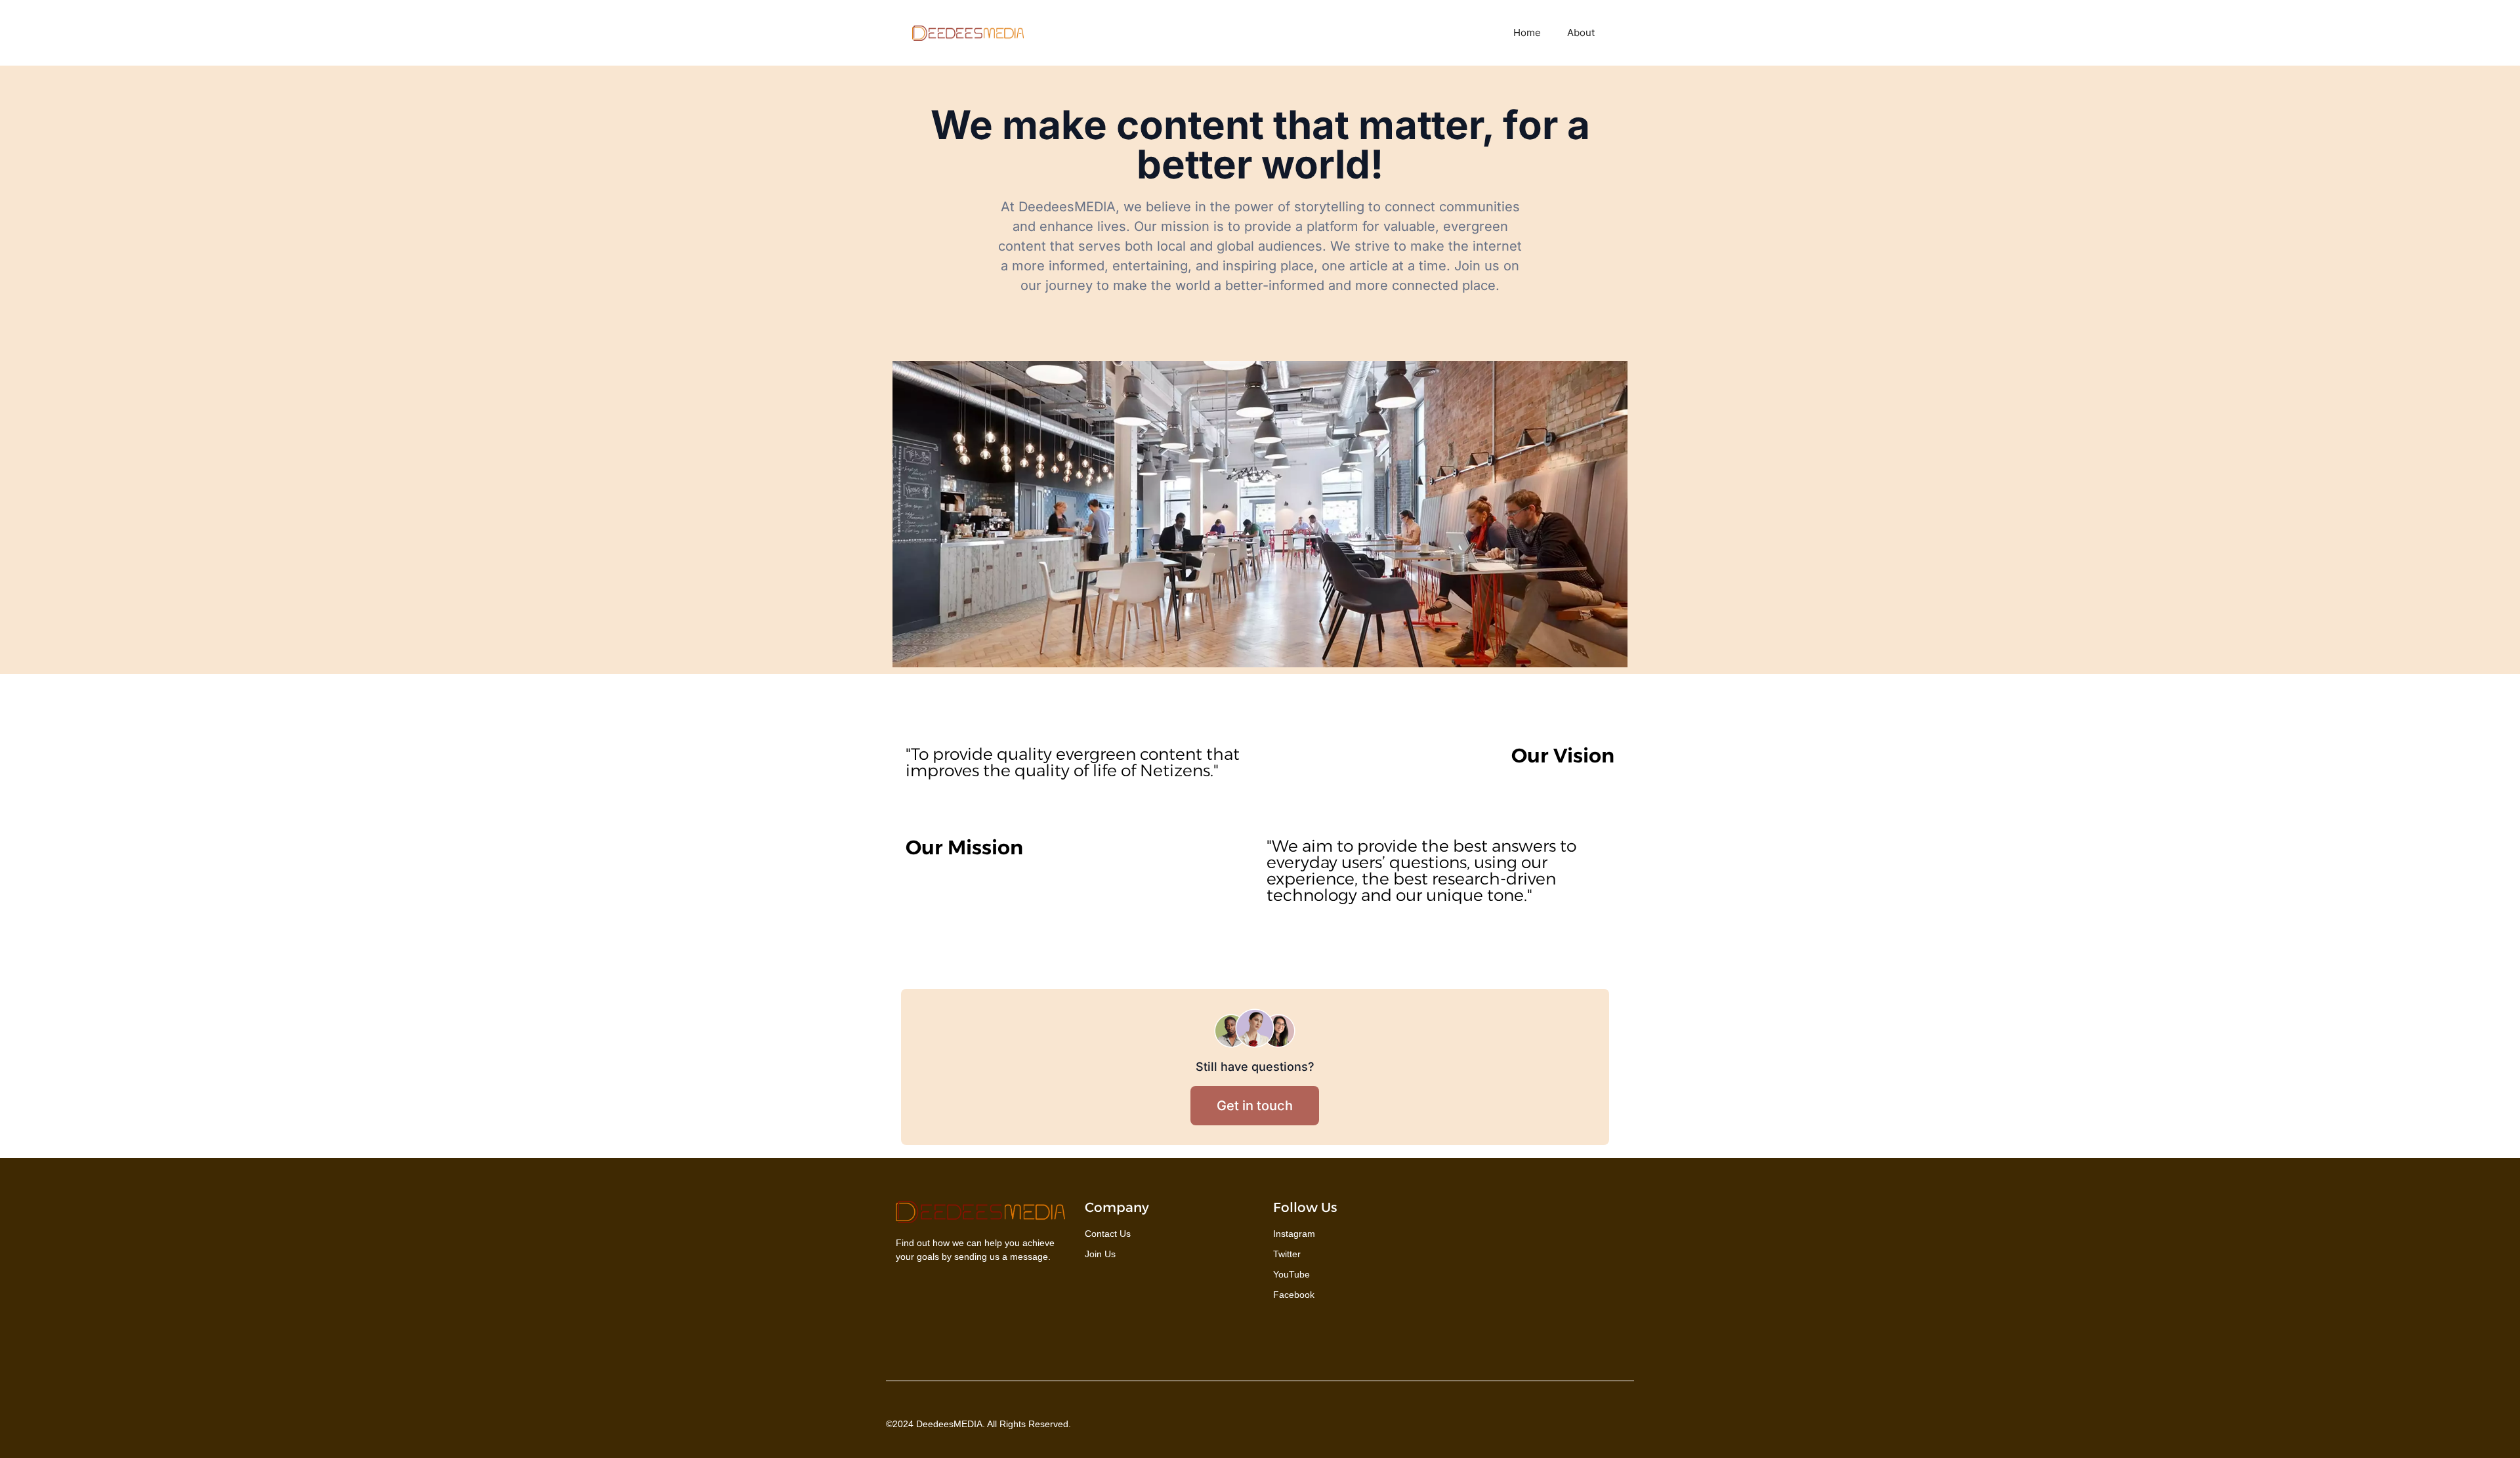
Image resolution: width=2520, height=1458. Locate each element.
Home (1527, 32)
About (1581, 32)
